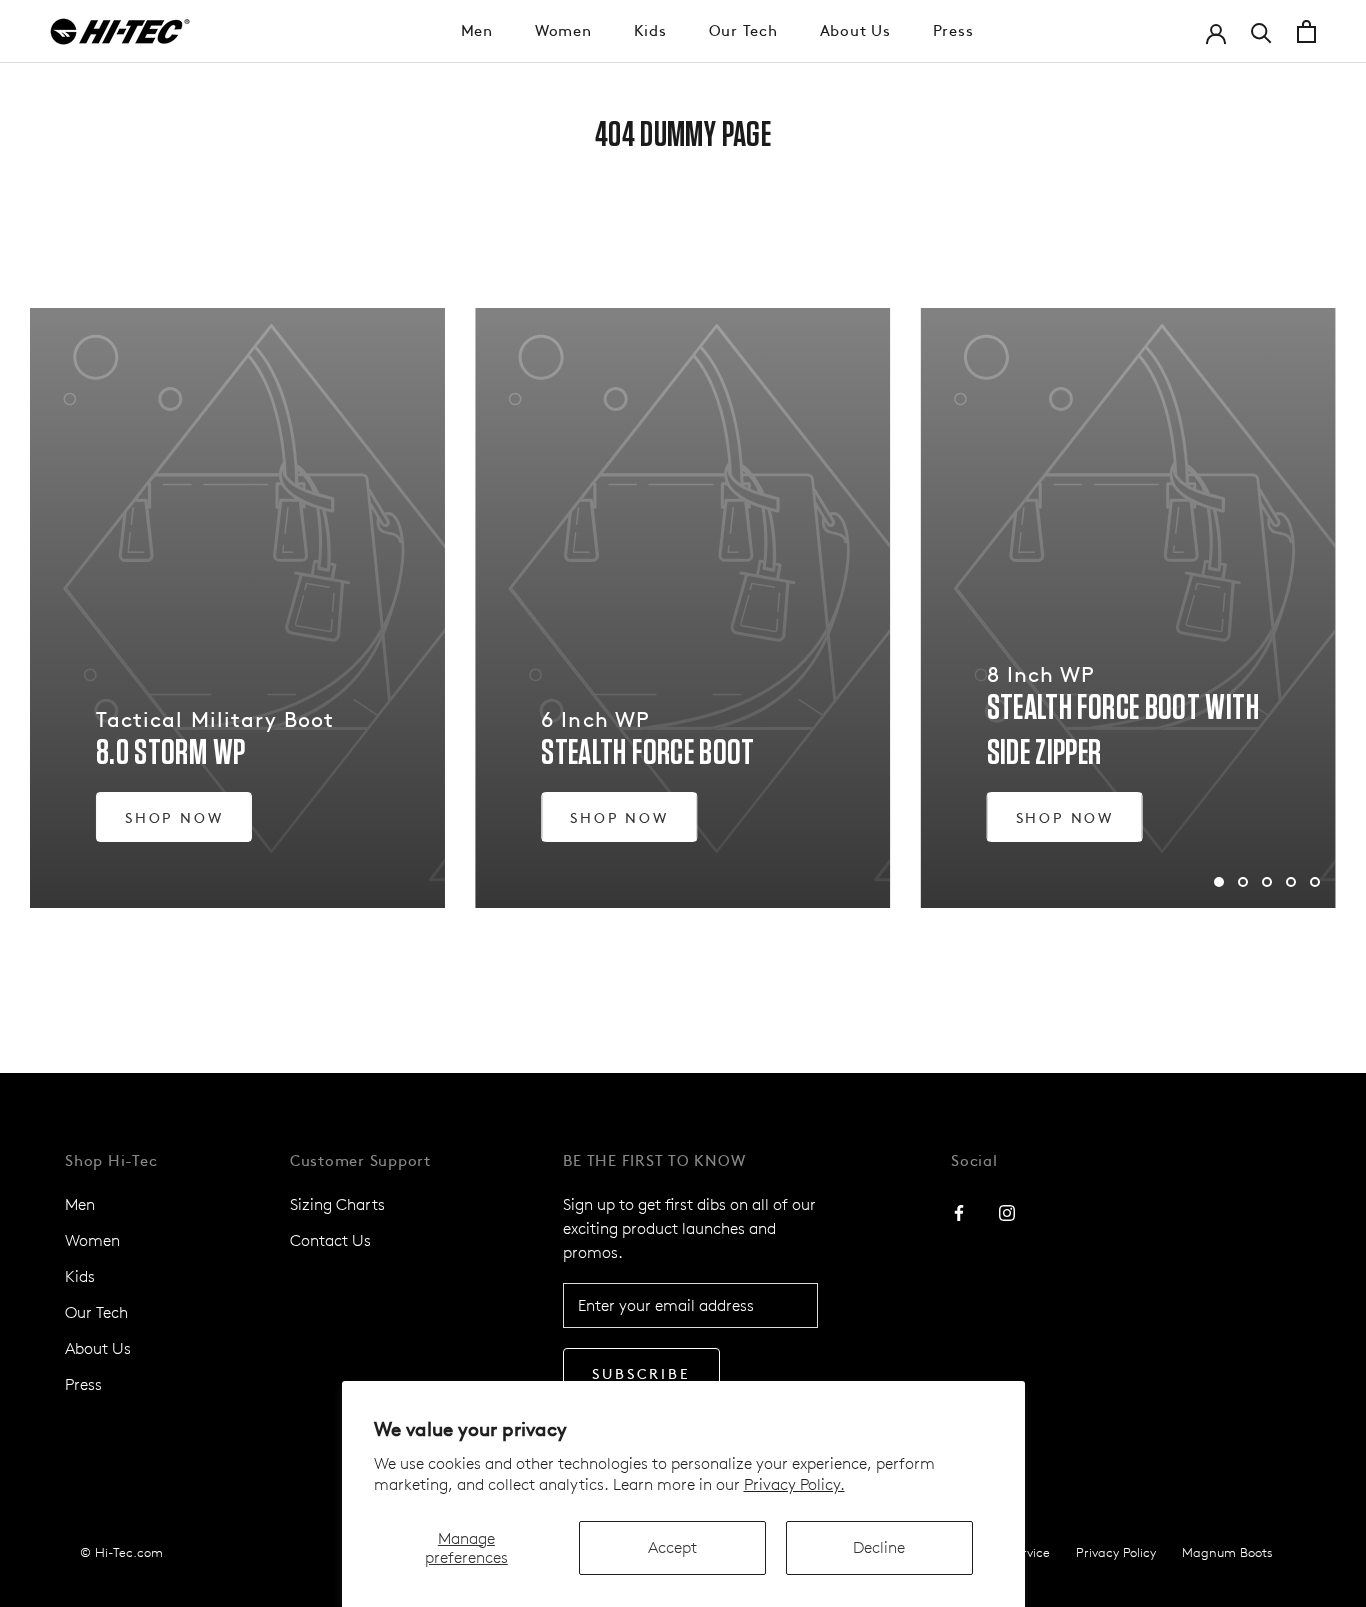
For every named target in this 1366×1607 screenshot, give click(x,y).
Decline (879, 1547)
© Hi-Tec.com (121, 1552)
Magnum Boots (1227, 1552)
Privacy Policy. (794, 1484)
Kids (650, 29)
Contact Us (330, 1240)
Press (953, 29)
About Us (855, 29)
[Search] (1261, 31)
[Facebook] (959, 1212)
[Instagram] (1007, 1212)
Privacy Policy (1116, 1552)
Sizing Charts (337, 1204)
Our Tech (743, 29)
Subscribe (641, 1373)
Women (563, 29)
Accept (672, 1547)
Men (477, 29)
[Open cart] (1306, 31)
